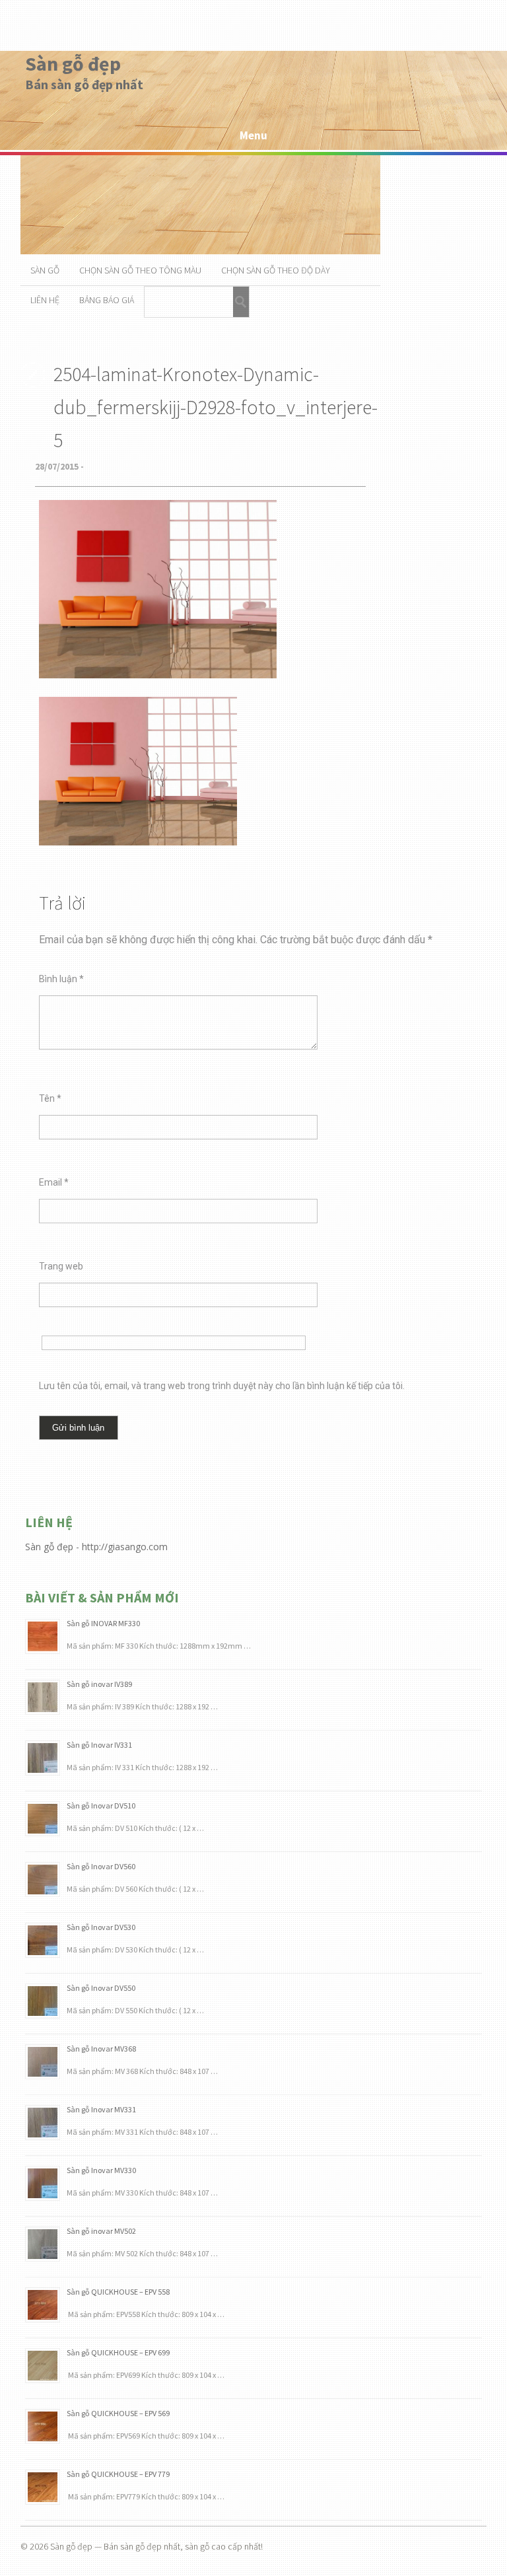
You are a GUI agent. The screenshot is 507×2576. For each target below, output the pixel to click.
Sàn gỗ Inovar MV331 (101, 2109)
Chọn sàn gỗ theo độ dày (276, 270)
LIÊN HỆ (45, 300)
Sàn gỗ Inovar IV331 (99, 1745)
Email (54, 1182)
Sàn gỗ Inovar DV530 (101, 1927)
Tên (50, 1098)
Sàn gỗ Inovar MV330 (101, 2170)
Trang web (61, 1266)
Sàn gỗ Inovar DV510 (101, 1806)
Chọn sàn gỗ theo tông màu (140, 270)
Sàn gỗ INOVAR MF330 (103, 1623)
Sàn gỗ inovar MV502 (101, 2231)
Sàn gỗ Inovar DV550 (101, 1988)
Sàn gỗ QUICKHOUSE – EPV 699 (118, 2352)
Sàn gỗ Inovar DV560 (101, 1866)
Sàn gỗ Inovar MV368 (101, 2049)
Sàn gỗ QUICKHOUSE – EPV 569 (118, 2413)
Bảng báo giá (107, 300)
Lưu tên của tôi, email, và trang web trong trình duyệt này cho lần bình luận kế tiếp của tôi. (222, 1386)
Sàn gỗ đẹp (73, 63)
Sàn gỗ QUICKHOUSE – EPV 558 (118, 2292)
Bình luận (61, 979)
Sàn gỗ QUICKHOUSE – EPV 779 (118, 2474)
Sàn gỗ (45, 270)
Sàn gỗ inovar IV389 (99, 1684)
